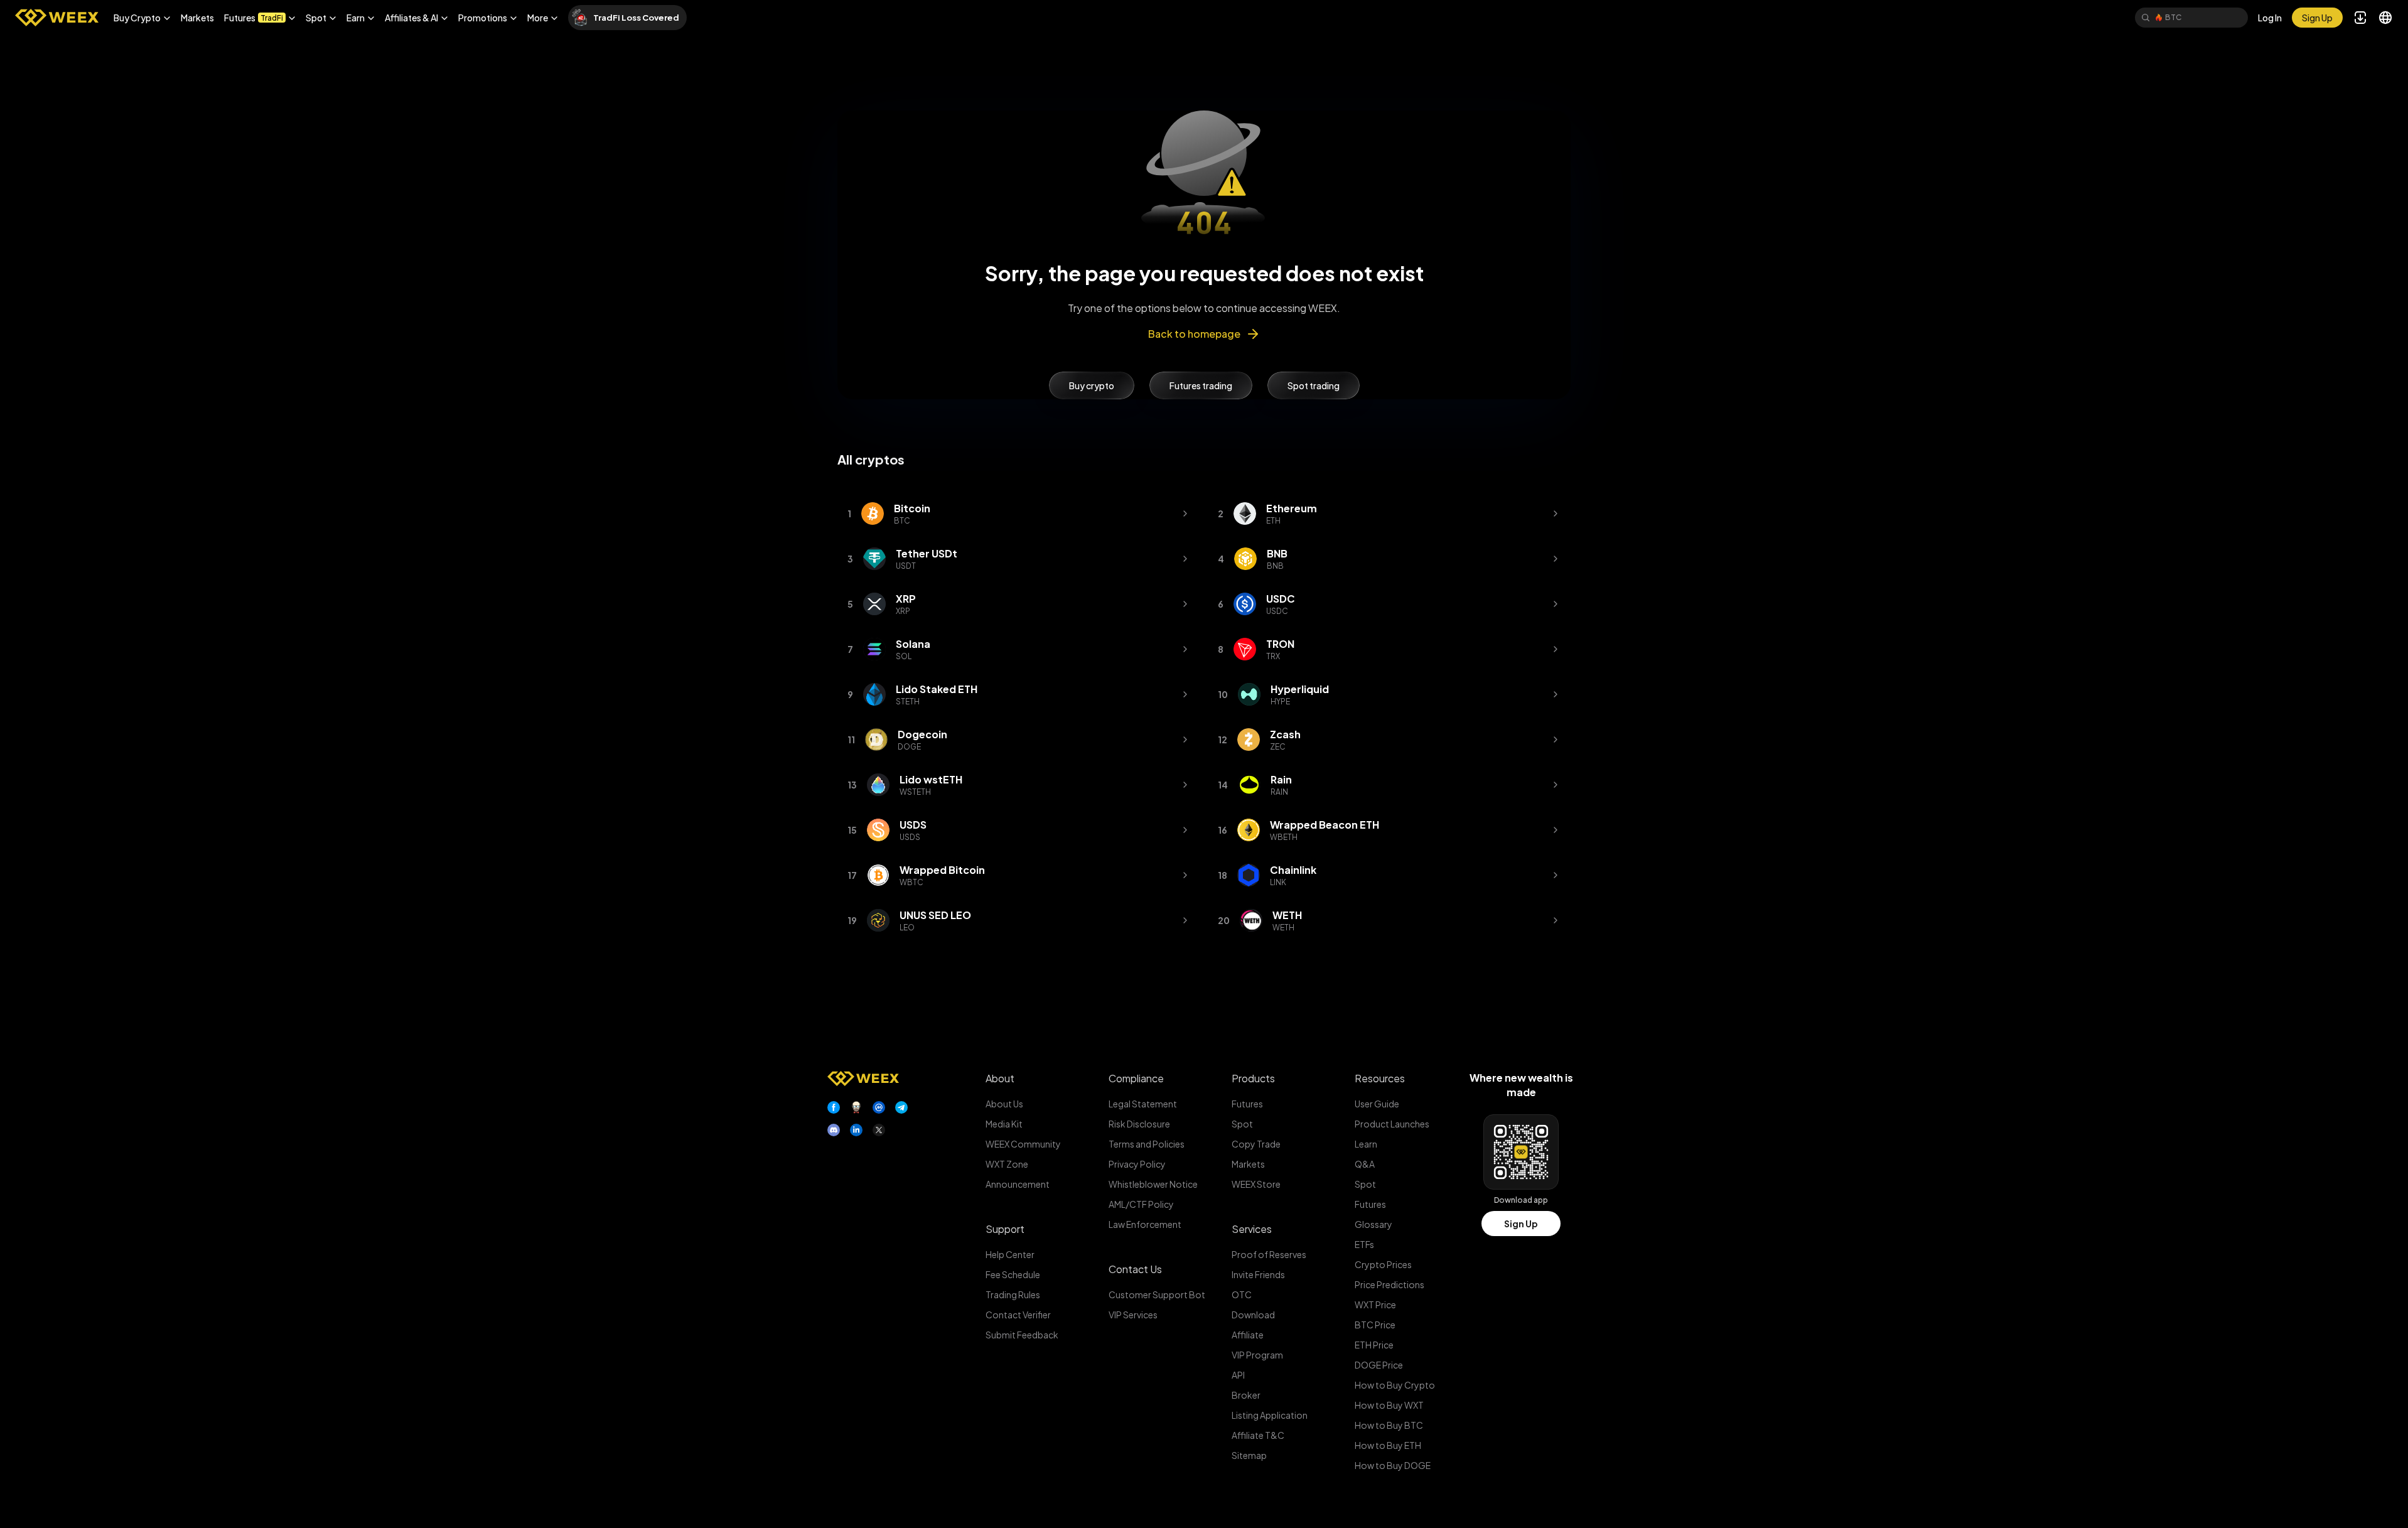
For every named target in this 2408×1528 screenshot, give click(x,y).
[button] (142, 18)
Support (1005, 1229)
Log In (2270, 18)
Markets (197, 18)
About (1000, 1078)
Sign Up (1521, 1224)
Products (1253, 1078)
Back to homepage (1194, 334)
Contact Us (1135, 1269)
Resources (1380, 1078)
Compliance (1136, 1078)
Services (1252, 1229)
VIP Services (1133, 1315)
